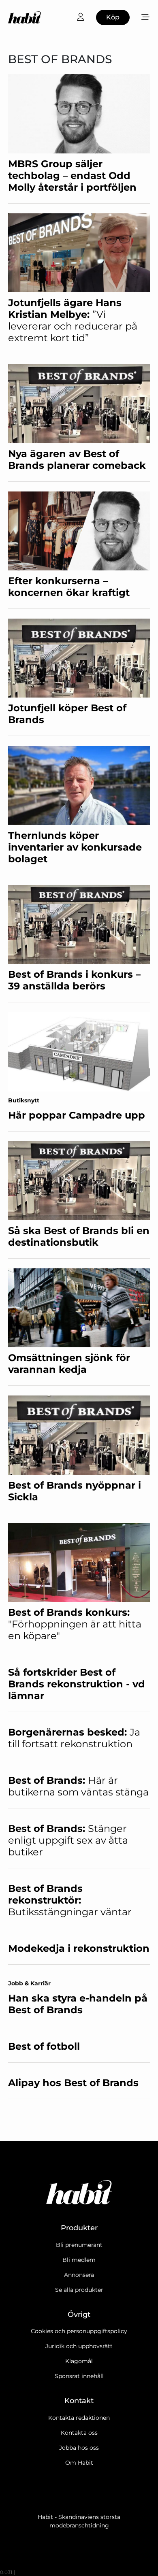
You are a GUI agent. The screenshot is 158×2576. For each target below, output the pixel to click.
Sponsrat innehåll (79, 2376)
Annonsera (79, 2275)
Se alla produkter (79, 2290)
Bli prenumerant (79, 2245)
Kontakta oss (79, 2433)
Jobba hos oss (79, 2448)
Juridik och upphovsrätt (79, 2346)
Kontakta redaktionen (79, 2418)
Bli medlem (79, 2260)
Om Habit (79, 2463)
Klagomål (79, 2361)
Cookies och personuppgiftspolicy (79, 2331)
